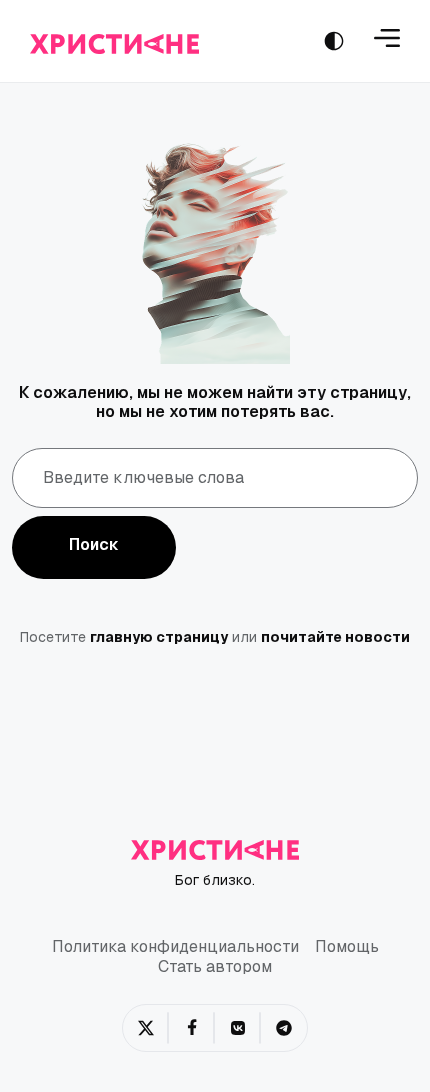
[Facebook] (192, 1028)
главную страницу (159, 637)
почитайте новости (335, 637)
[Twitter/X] (146, 1028)
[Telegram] (284, 1028)
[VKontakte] (238, 1028)
